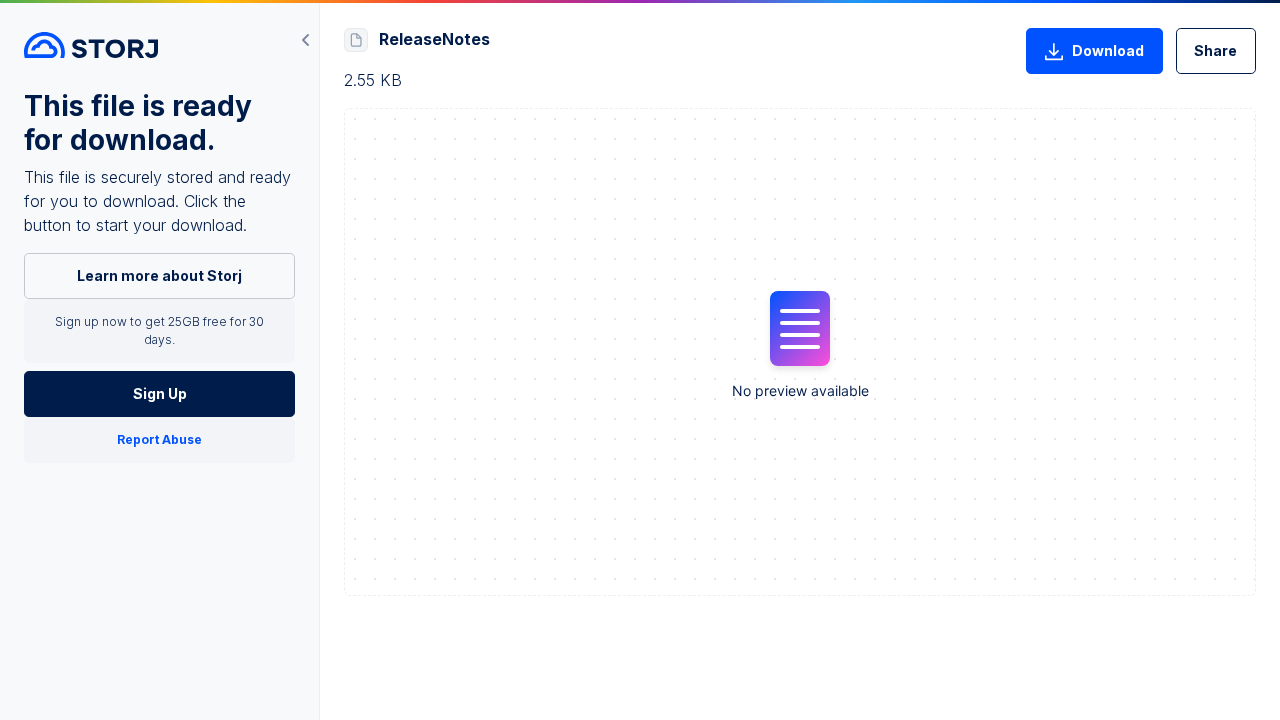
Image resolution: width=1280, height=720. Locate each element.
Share (1215, 50)
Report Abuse (159, 439)
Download (1108, 50)
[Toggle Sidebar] (306, 40)
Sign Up (160, 393)
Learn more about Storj (159, 275)
